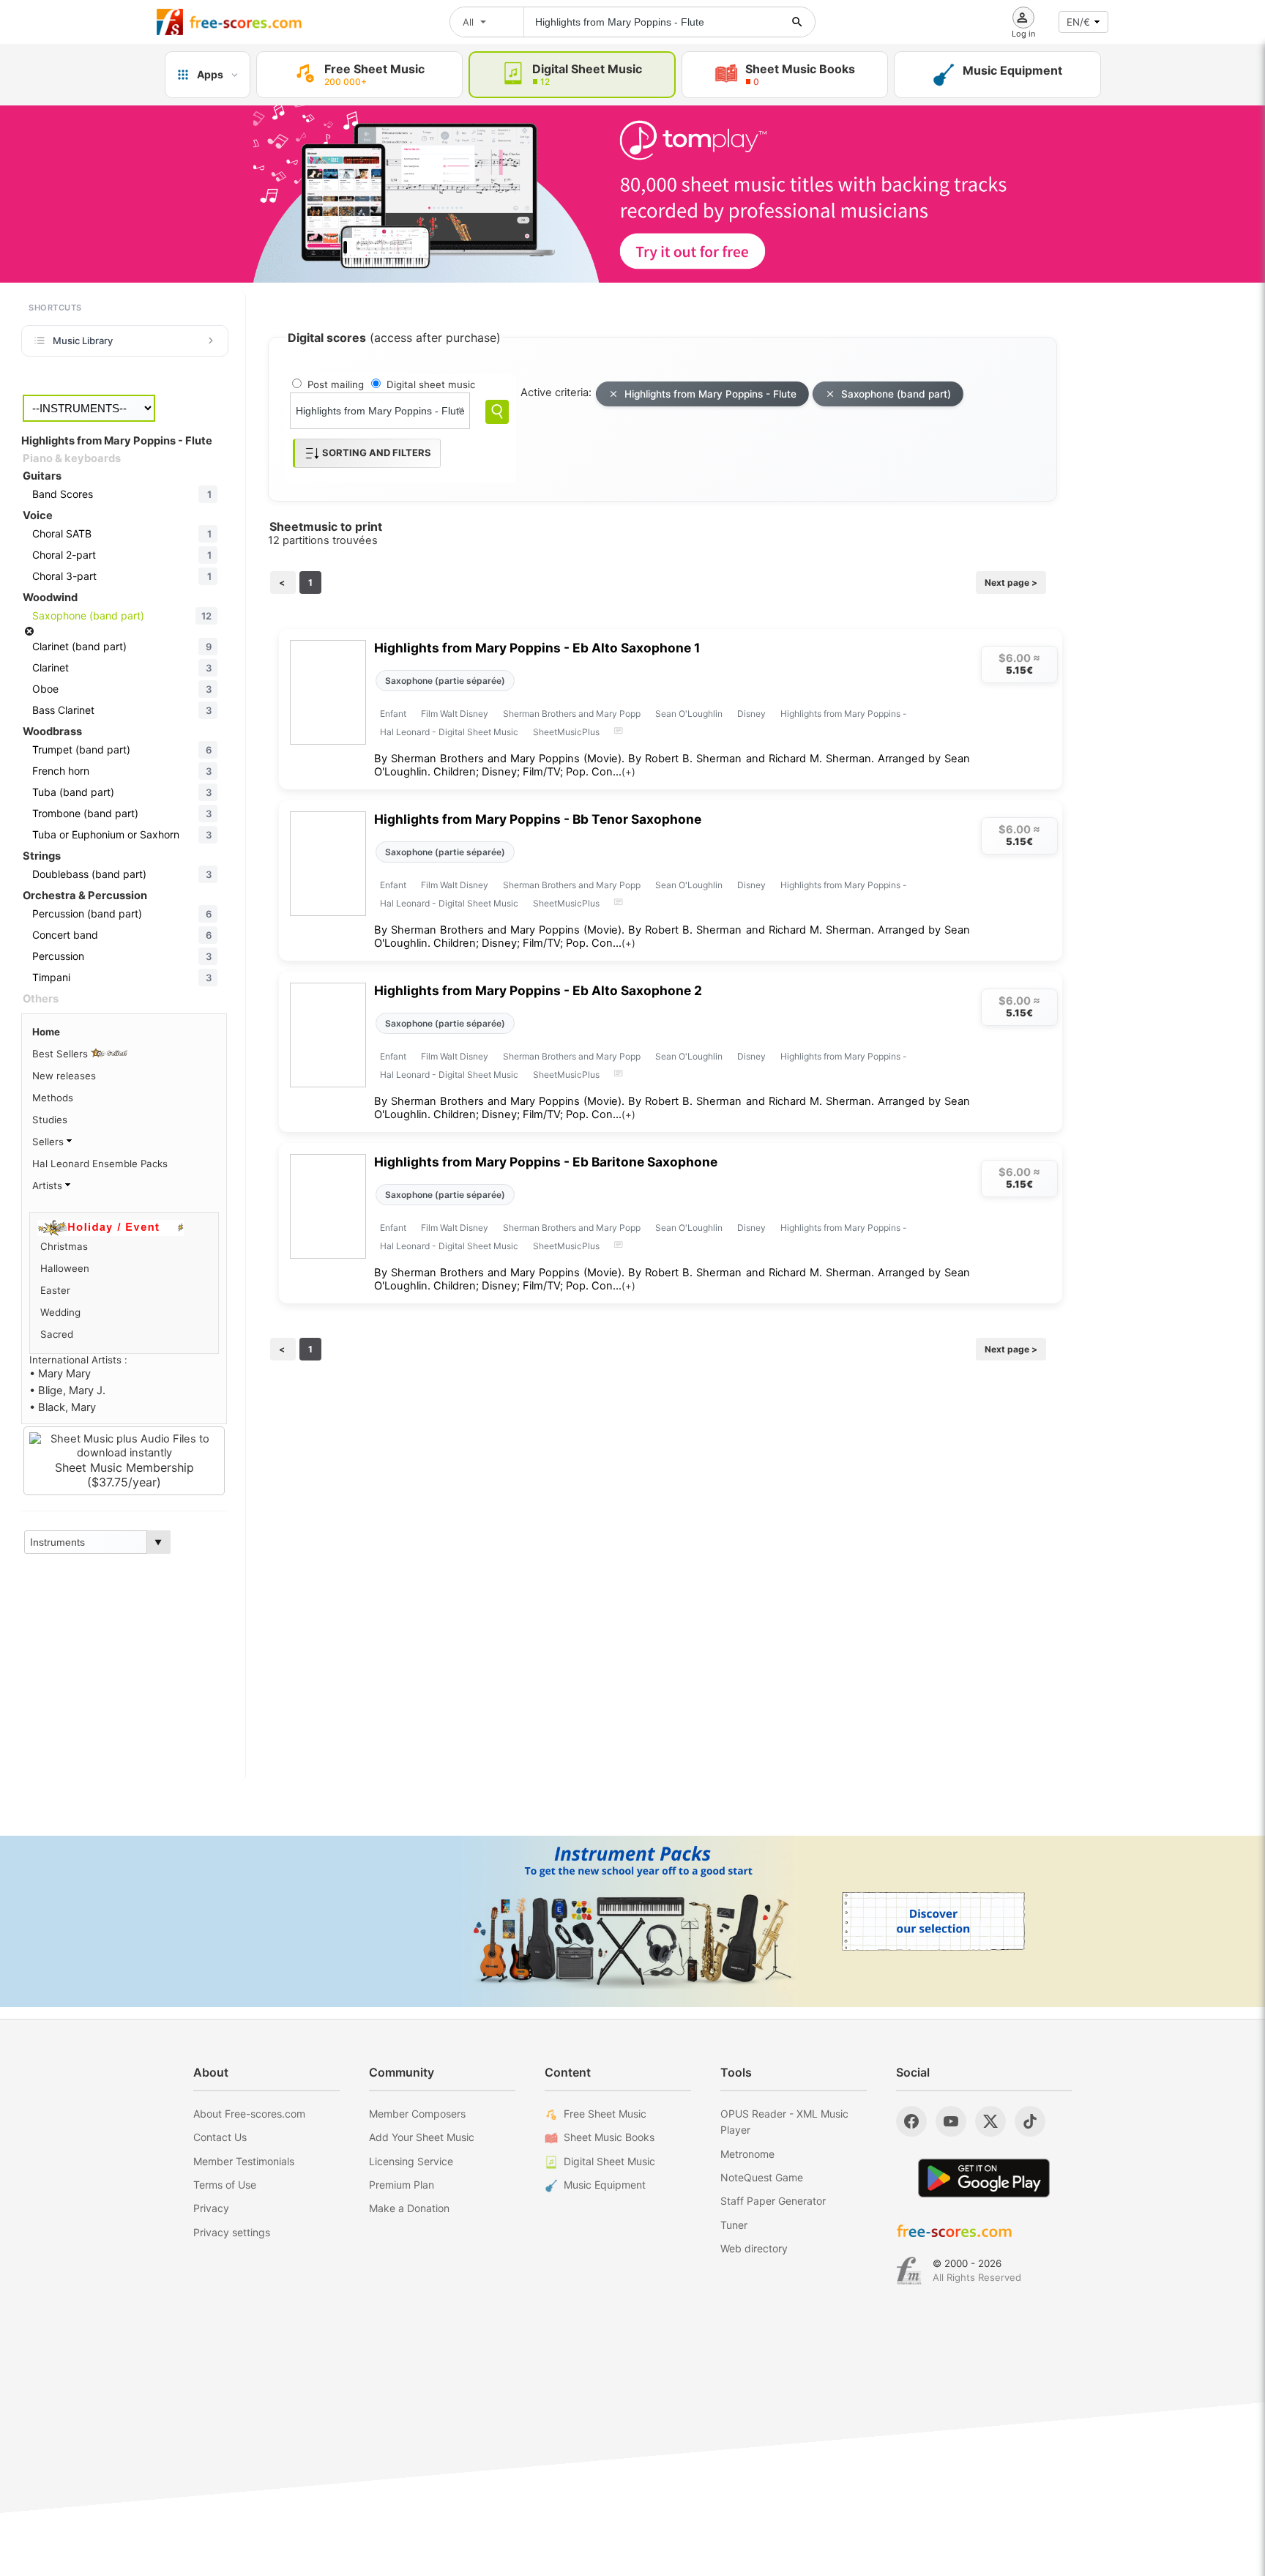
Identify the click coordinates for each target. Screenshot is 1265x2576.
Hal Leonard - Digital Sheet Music (449, 732)
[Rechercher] (797, 22)
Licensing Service (411, 2161)
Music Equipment (605, 2185)
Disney (751, 714)
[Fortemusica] (909, 2271)
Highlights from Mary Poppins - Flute (710, 394)
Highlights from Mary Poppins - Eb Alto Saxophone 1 (537, 648)
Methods (53, 1098)
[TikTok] (1030, 2121)
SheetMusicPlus (566, 732)
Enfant (393, 714)
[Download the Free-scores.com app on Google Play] (984, 2178)
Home (46, 1032)
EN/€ (1078, 22)
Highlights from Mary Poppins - (844, 714)
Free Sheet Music (605, 2114)
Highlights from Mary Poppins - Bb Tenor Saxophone (538, 819)
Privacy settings (232, 2232)
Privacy (211, 2208)
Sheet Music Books (609, 2137)
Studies (50, 1120)
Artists (49, 1185)
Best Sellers (61, 1054)
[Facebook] (911, 2121)
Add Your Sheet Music (422, 2137)
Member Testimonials (244, 2161)
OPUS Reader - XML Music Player (784, 2122)
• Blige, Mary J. (67, 1391)
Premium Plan (402, 2185)
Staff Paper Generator (773, 2201)
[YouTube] (951, 2121)
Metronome (747, 2154)
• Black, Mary (63, 1407)
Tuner (734, 2225)
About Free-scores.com (249, 2114)
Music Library (83, 340)
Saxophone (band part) (896, 394)
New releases (64, 1076)
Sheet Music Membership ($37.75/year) (124, 1475)
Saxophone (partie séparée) (445, 681)
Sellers (49, 1142)
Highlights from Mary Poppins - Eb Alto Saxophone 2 (538, 990)
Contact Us (220, 2137)
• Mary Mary (60, 1374)
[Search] (497, 412)
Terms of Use (225, 2185)
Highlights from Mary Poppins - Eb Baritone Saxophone (546, 1162)
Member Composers (417, 2114)
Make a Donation (409, 2208)
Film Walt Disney (455, 714)
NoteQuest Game (762, 2177)
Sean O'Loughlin (689, 714)
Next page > (1011, 582)
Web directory (754, 2248)
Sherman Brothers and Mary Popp (572, 714)
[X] (990, 2121)
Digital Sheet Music (609, 2161)
